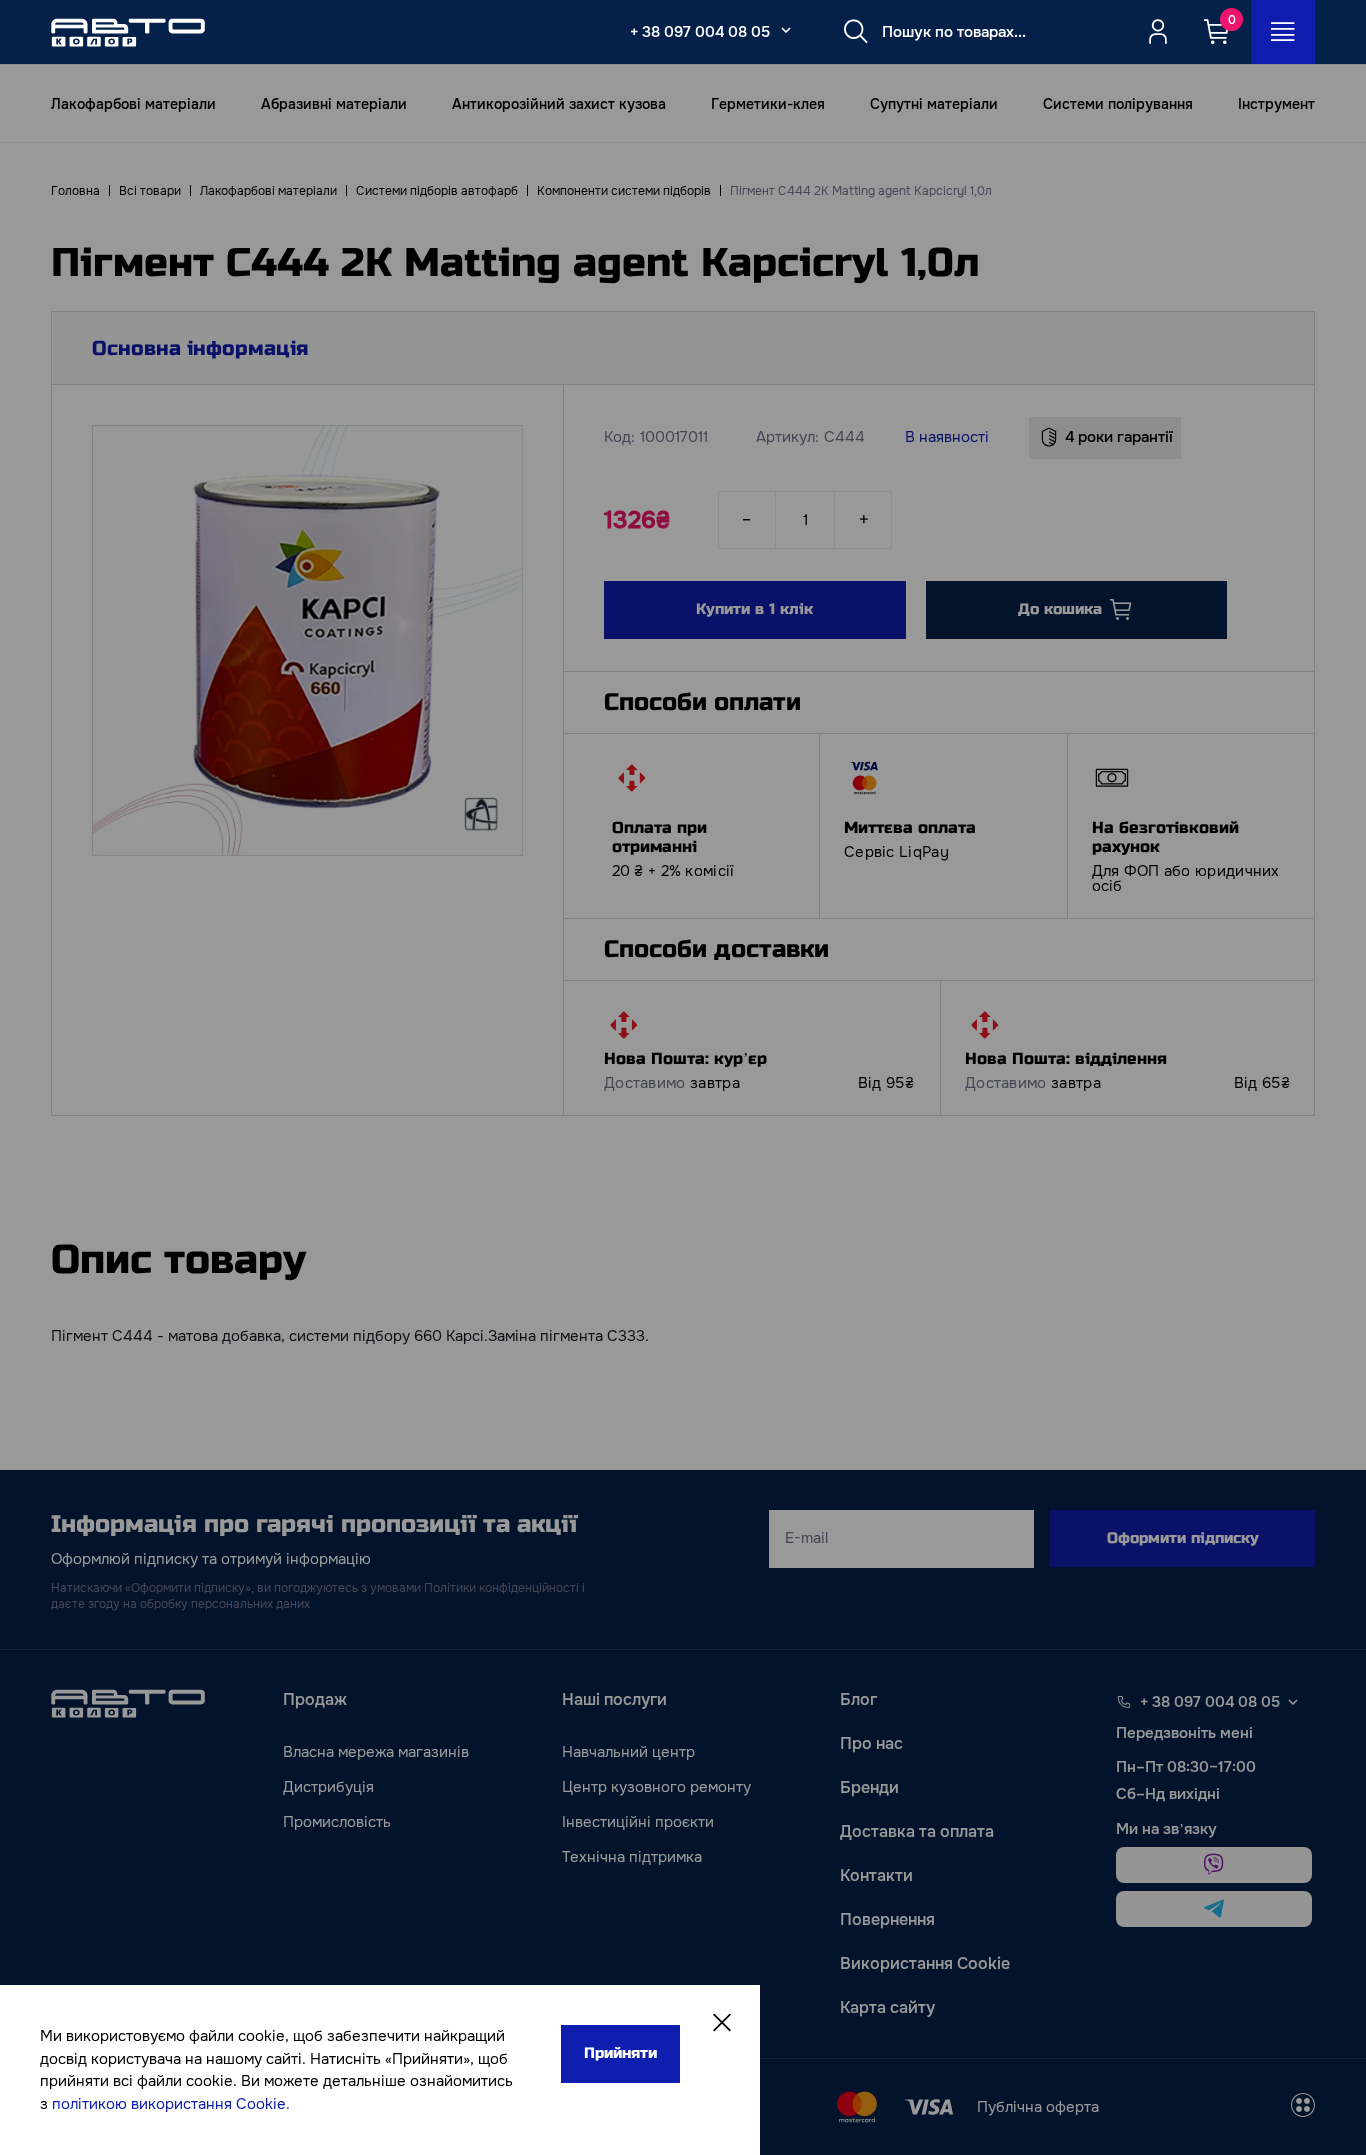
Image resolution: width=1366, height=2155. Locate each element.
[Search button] (856, 32)
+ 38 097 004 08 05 (700, 32)
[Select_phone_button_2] (786, 30)
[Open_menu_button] (1283, 32)
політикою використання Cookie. (171, 2104)
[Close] (722, 2023)
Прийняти (620, 2053)
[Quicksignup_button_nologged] (1158, 32)
